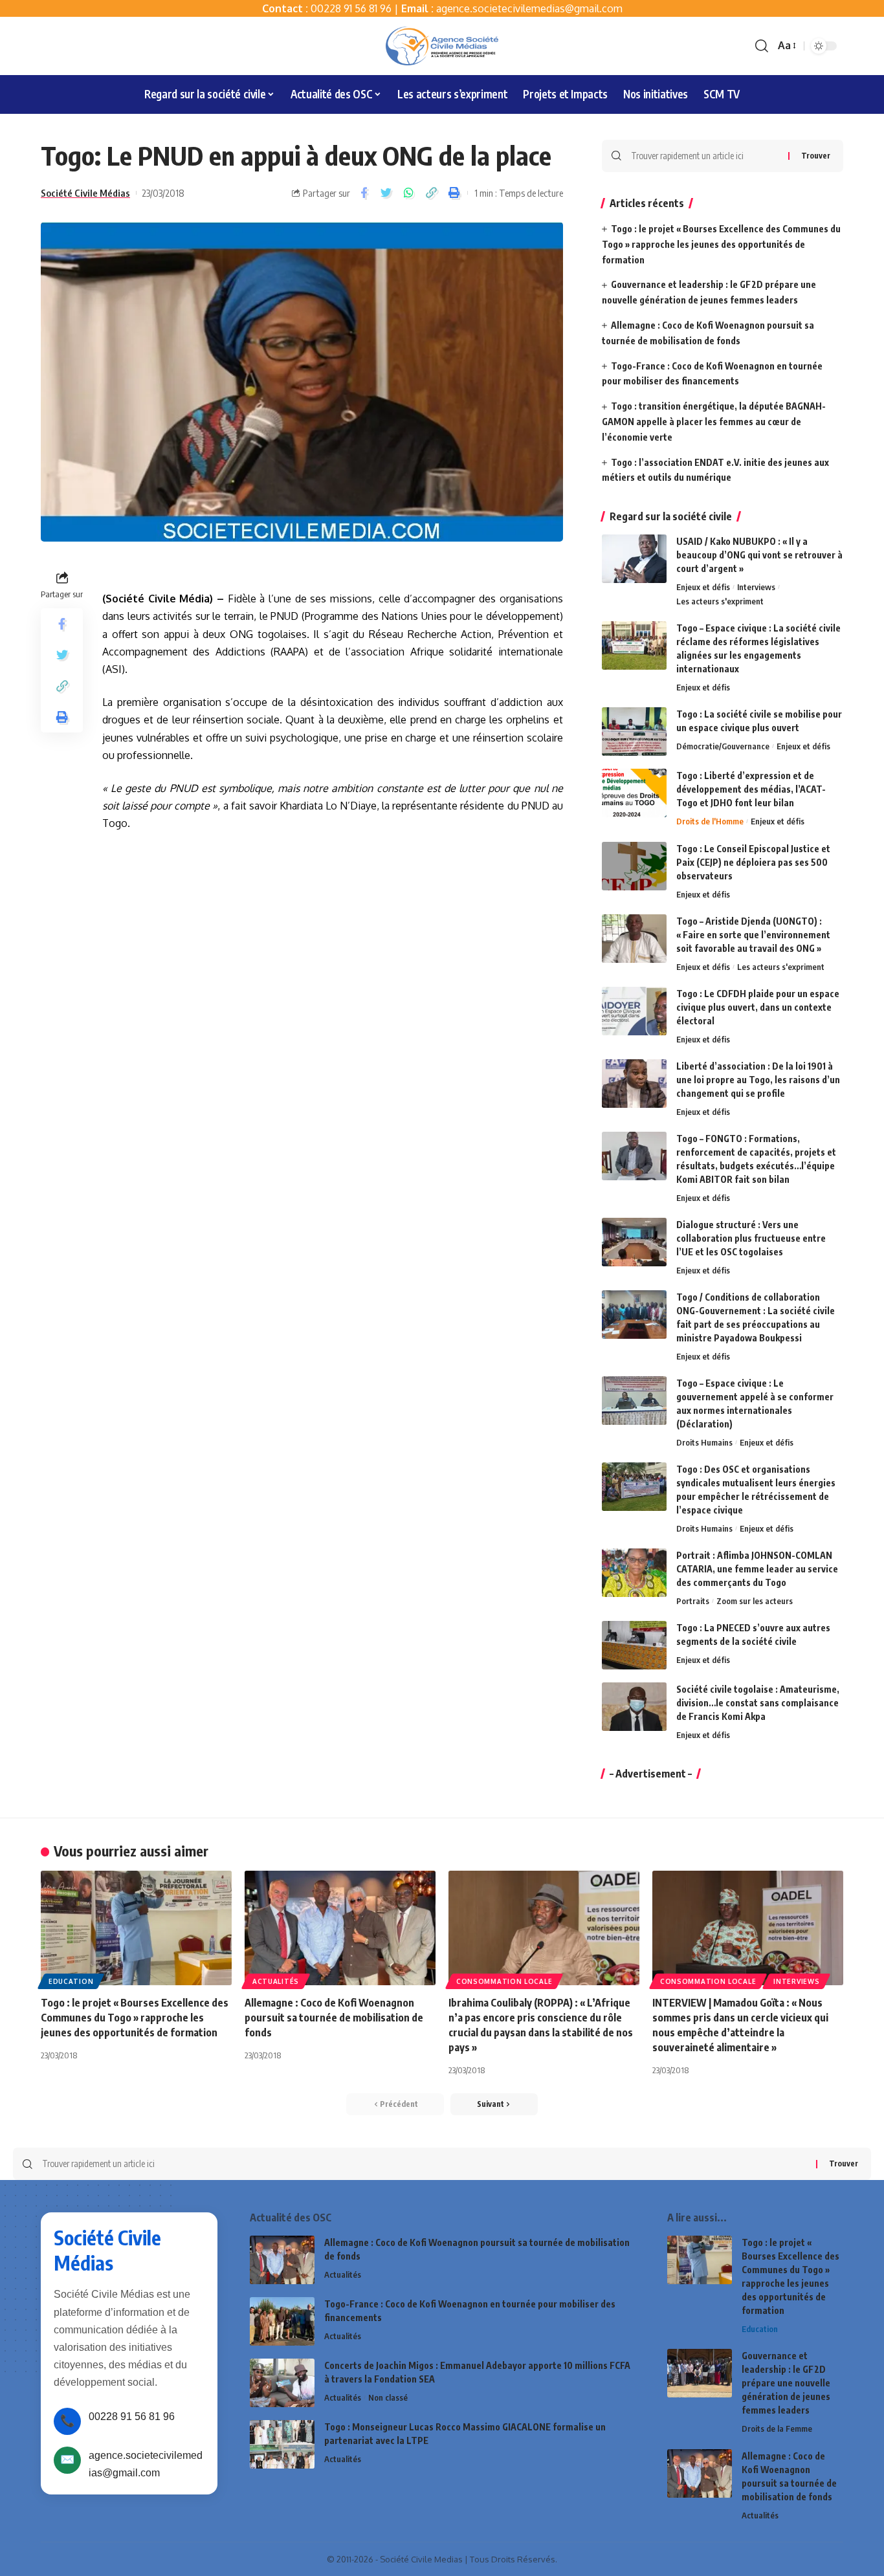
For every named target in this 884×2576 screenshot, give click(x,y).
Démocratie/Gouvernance (723, 746)
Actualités (276, 1981)
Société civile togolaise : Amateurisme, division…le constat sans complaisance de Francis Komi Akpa (758, 1703)
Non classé (388, 2397)
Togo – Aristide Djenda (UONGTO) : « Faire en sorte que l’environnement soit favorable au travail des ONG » (753, 935)
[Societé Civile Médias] (442, 46)
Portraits (693, 1601)
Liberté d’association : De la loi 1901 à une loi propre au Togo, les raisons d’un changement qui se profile (758, 1080)
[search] (762, 46)
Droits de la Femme (777, 2428)
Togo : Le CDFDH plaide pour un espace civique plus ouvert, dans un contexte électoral (758, 1007)
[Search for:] (705, 156)
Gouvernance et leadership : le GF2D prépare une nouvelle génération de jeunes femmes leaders (786, 2383)
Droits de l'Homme (710, 821)
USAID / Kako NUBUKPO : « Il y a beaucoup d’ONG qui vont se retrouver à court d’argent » (759, 555)
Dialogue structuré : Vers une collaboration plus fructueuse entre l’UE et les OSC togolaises (751, 1238)
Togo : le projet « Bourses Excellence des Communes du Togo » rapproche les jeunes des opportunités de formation (721, 244)
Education (71, 1981)
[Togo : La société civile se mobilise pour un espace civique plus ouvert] (634, 732)
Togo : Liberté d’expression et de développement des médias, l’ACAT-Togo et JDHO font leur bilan (751, 789)
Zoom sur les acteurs (755, 1601)
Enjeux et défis (703, 587)
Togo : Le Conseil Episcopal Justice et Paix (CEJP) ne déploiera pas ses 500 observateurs (753, 862)
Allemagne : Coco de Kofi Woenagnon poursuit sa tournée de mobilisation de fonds (334, 2018)
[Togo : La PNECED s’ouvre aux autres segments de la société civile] (634, 1645)
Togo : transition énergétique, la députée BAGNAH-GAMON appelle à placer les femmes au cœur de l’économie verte (714, 422)
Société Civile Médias (85, 193)
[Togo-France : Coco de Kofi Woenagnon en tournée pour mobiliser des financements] (282, 2321)
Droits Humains (704, 1442)
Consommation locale (504, 1981)
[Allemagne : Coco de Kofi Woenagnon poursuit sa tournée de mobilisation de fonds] (340, 1928)
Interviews (756, 587)
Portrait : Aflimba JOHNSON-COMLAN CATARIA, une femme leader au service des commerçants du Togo (757, 1569)
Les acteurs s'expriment (720, 601)
